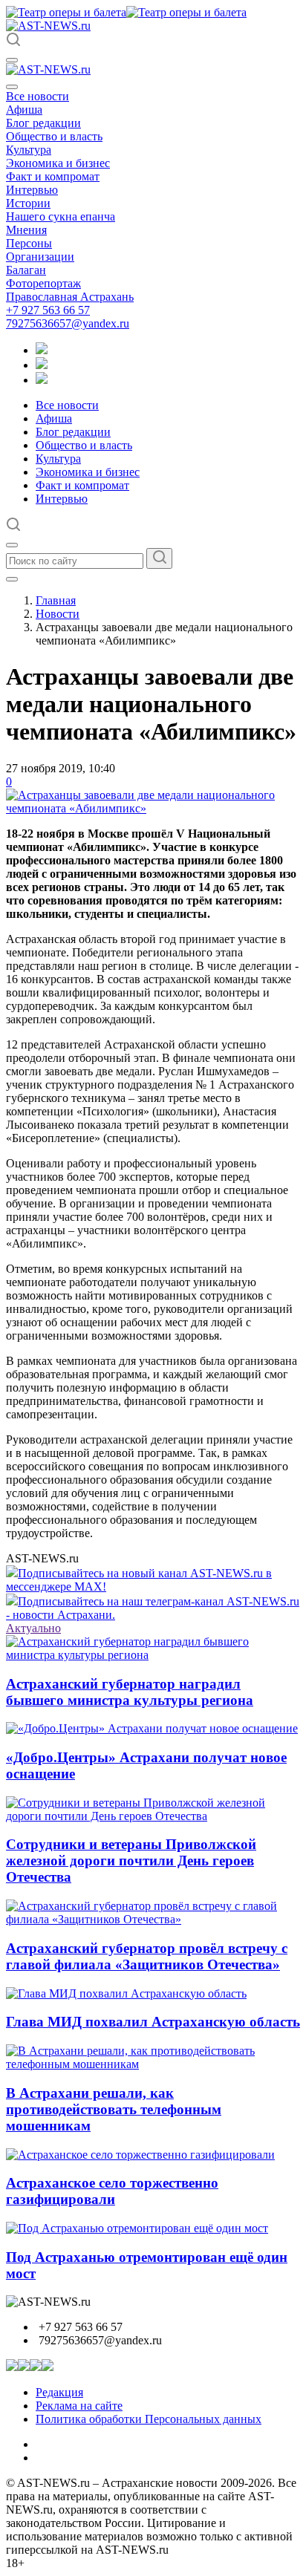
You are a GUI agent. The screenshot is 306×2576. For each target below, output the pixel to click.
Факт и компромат (53, 176)
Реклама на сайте (79, 2406)
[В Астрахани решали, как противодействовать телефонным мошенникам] (153, 2064)
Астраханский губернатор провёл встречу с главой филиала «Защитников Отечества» (147, 1956)
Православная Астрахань (70, 297)
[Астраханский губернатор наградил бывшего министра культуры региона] (153, 1655)
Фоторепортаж (43, 283)
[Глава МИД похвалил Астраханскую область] (126, 1993)
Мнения (26, 230)
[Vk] (42, 380)
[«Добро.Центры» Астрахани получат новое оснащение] (152, 1728)
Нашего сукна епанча (61, 216)
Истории (28, 203)
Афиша (24, 110)
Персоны (29, 243)
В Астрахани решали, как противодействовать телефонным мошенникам (114, 2109)
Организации (40, 257)
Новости (58, 614)
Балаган (26, 270)
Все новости (38, 96)
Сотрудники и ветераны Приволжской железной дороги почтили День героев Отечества (131, 1861)
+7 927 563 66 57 (48, 310)
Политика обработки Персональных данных (149, 2419)
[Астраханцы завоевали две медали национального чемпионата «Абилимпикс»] (153, 808)
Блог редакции (43, 123)
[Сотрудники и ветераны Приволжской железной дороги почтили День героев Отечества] (153, 1816)
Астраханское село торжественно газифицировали (112, 2191)
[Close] (12, 87)
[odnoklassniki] (42, 365)
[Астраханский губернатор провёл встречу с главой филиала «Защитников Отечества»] (153, 1919)
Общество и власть (54, 136)
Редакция (59, 2392)
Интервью (32, 190)
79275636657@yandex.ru (68, 323)
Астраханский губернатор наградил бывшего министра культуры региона (130, 1692)
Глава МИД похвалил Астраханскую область (153, 2022)
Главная (56, 600)
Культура (29, 150)
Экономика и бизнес (58, 163)
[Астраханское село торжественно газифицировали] (140, 2155)
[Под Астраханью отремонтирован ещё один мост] (137, 2228)
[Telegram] (42, 350)
